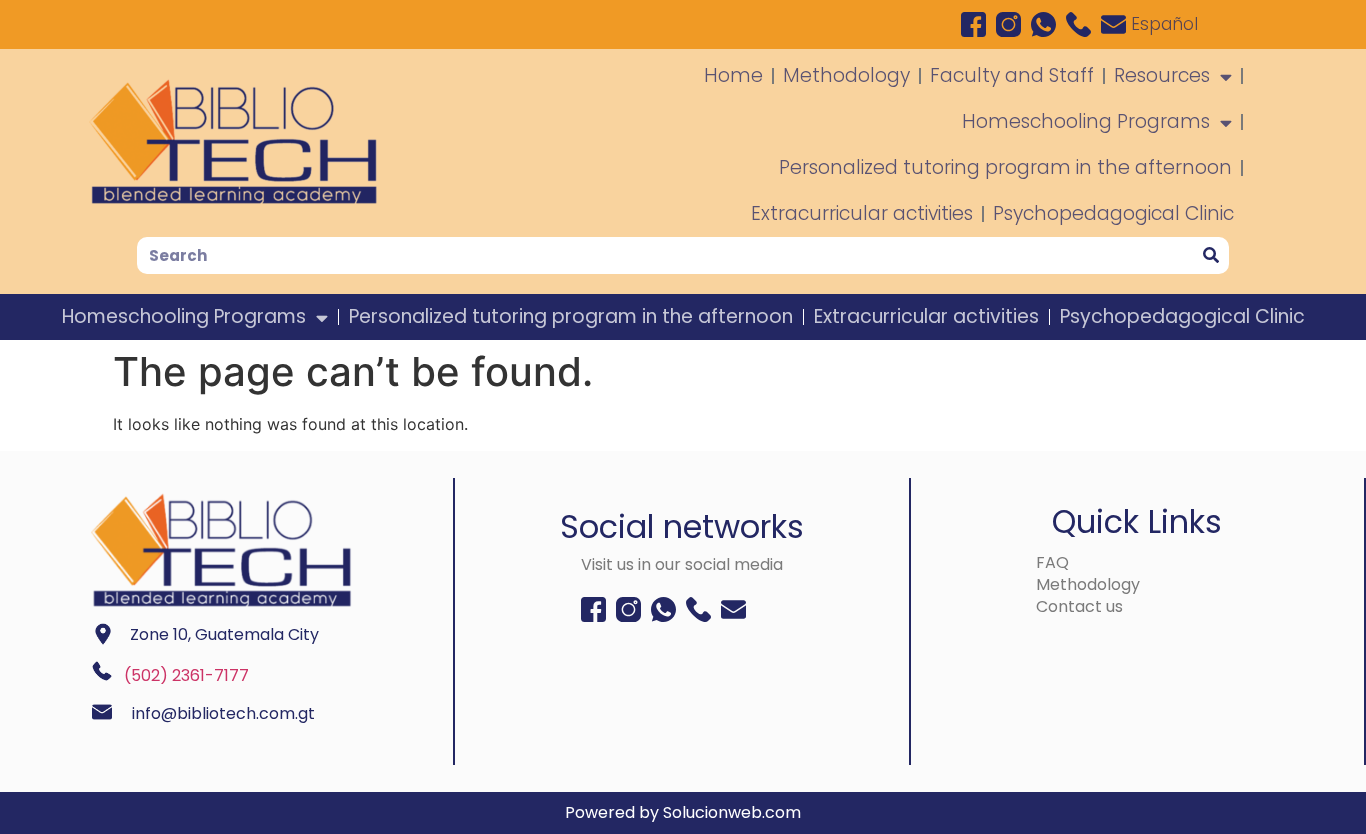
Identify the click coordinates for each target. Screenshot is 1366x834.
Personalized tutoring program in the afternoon (1005, 167)
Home (733, 75)
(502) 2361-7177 (186, 675)
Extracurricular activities (862, 213)
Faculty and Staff (1012, 75)
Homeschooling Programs (1086, 121)
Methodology (846, 75)
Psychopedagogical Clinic (1113, 213)
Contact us (1079, 606)
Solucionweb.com (732, 812)
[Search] (1210, 255)
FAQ (1052, 562)
